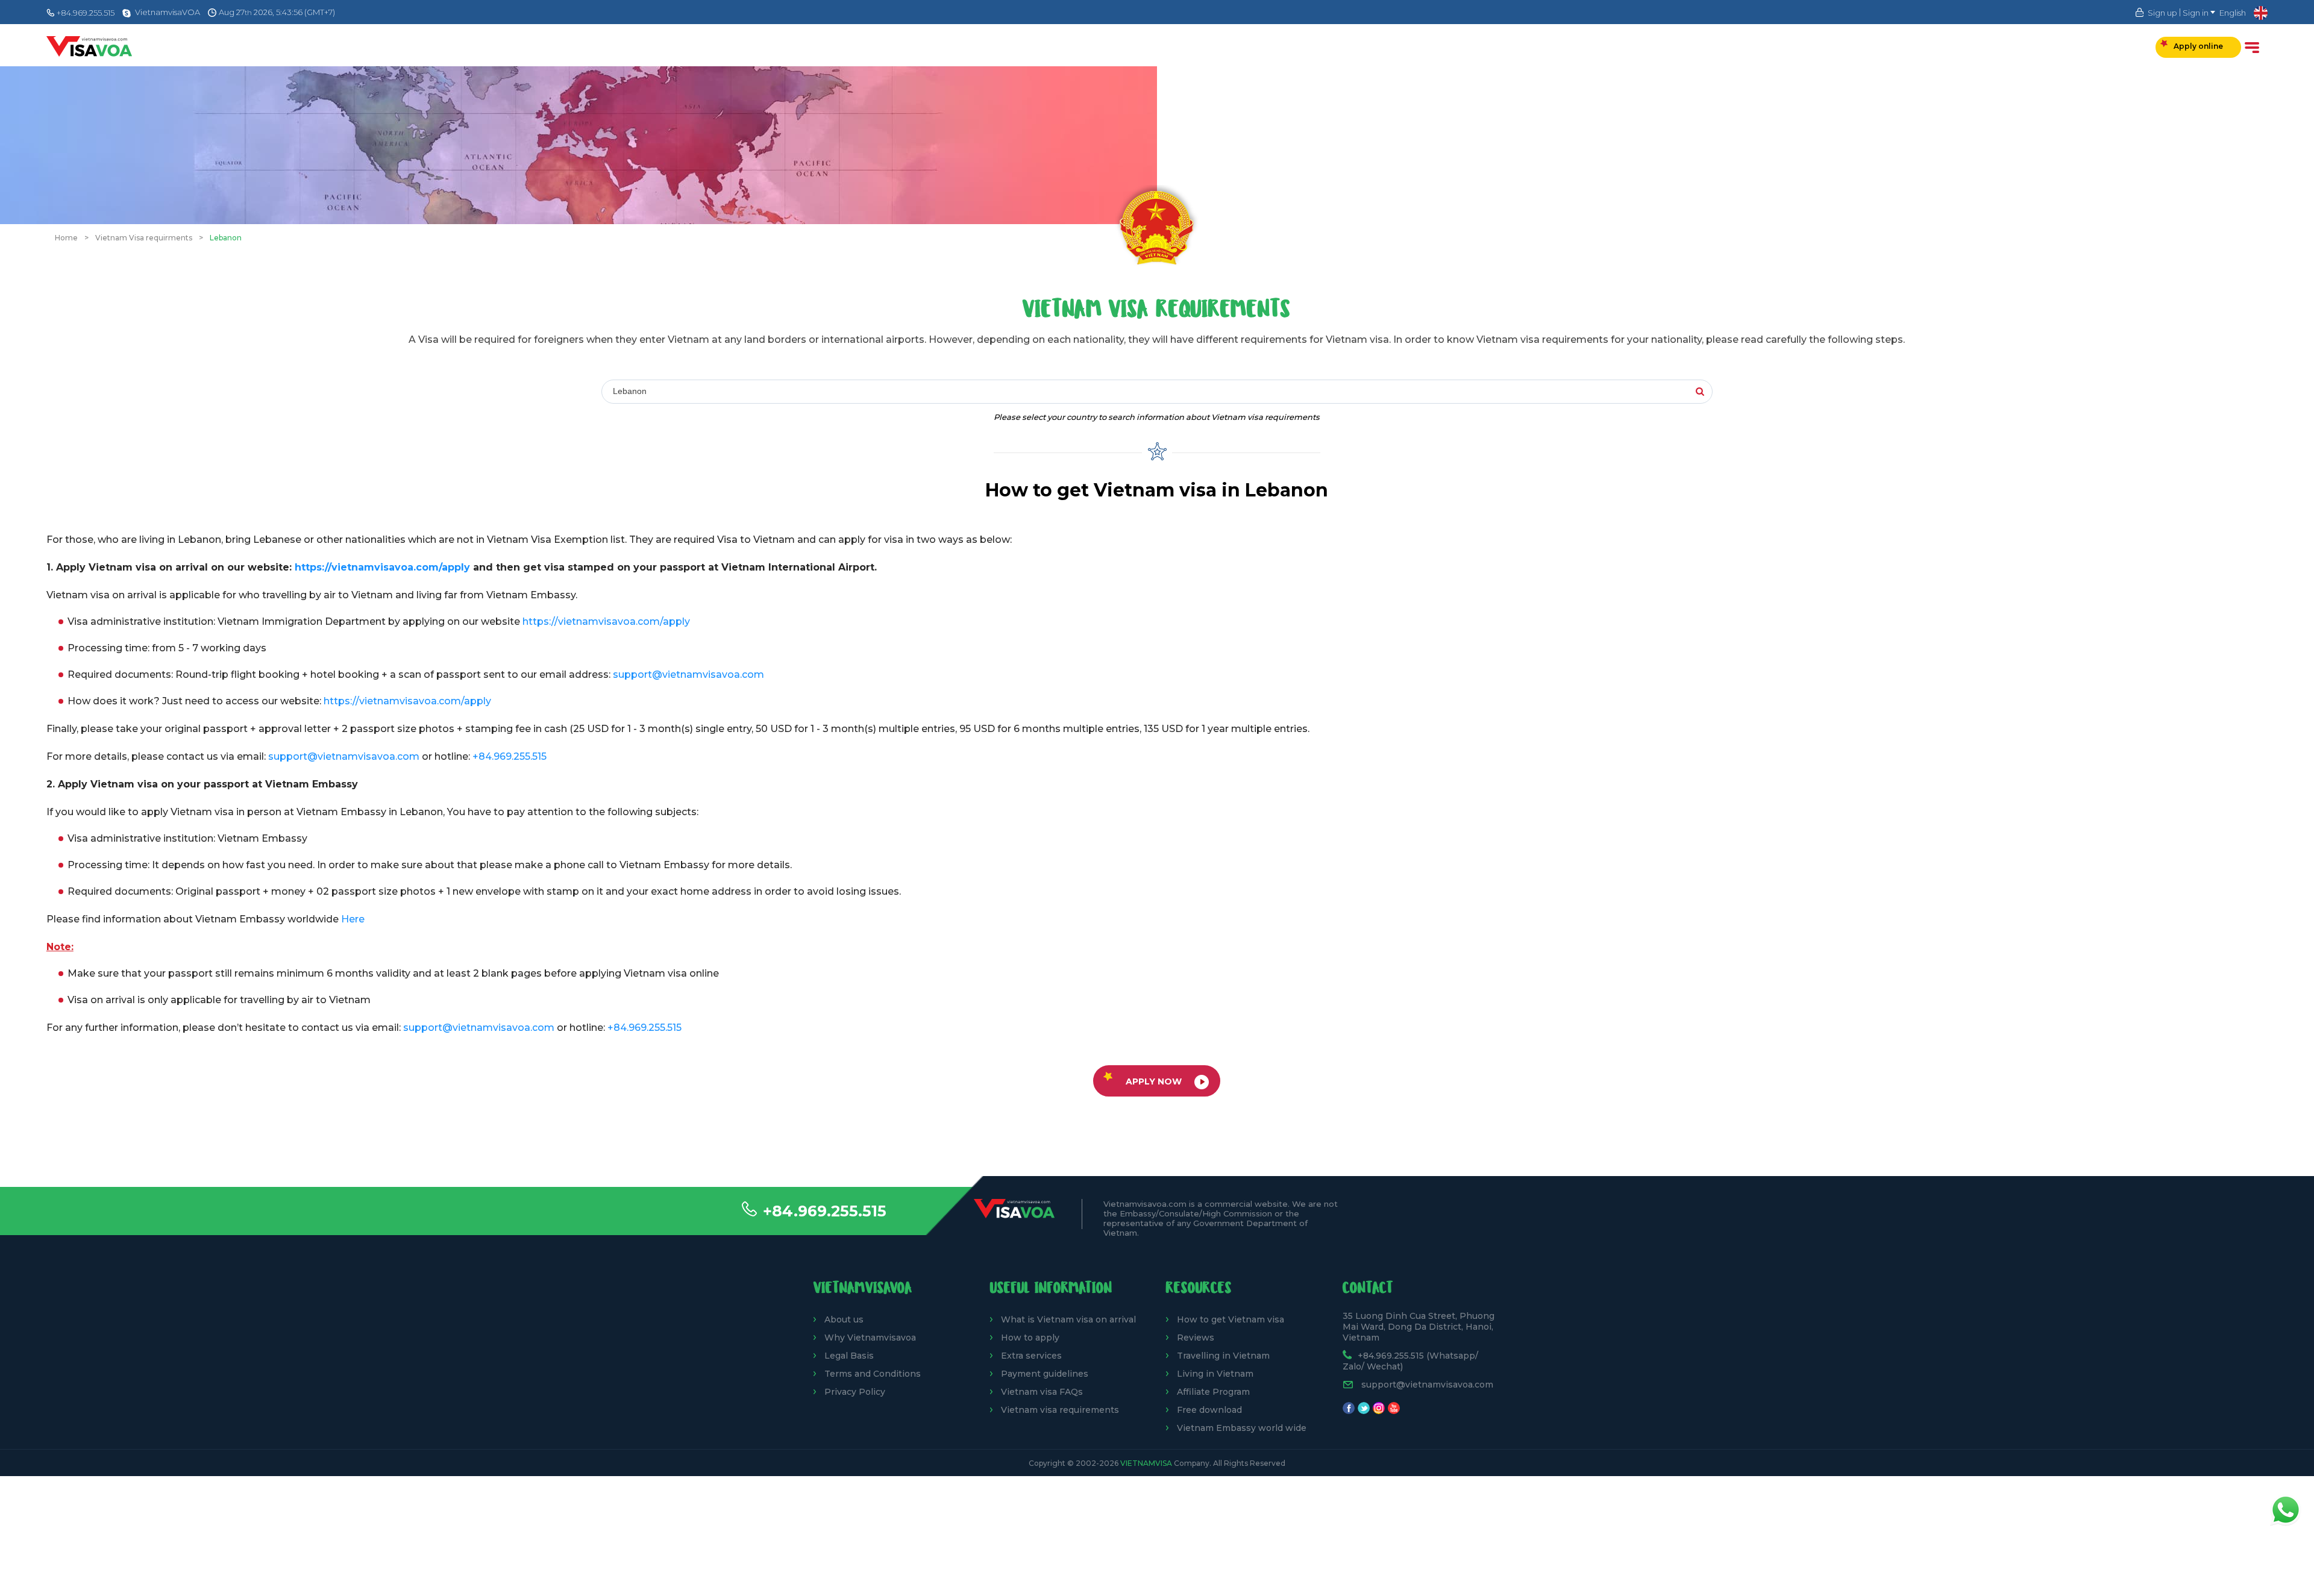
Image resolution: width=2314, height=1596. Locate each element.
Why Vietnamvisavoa (870, 1338)
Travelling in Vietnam (1223, 1356)
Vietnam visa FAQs (1042, 1392)
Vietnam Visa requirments (144, 238)
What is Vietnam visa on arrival (1068, 1319)
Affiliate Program (1213, 1392)
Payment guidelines (1045, 1374)
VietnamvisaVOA (168, 12)
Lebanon (226, 238)
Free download (1209, 1410)
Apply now (1154, 1081)
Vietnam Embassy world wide (1242, 1428)
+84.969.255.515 (825, 1211)
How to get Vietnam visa (1231, 1319)
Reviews (1196, 1338)
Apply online (2198, 46)
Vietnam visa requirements (1060, 1410)
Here (353, 919)
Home (66, 238)
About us (844, 1319)
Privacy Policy (855, 1392)
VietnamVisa (1146, 1463)
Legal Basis (849, 1356)
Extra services (1031, 1356)
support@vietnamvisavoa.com (688, 674)
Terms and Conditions (873, 1374)
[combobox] (778, 392)
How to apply (1030, 1338)
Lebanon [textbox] (630, 391)
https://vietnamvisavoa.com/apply (382, 567)
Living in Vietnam (1215, 1374)
